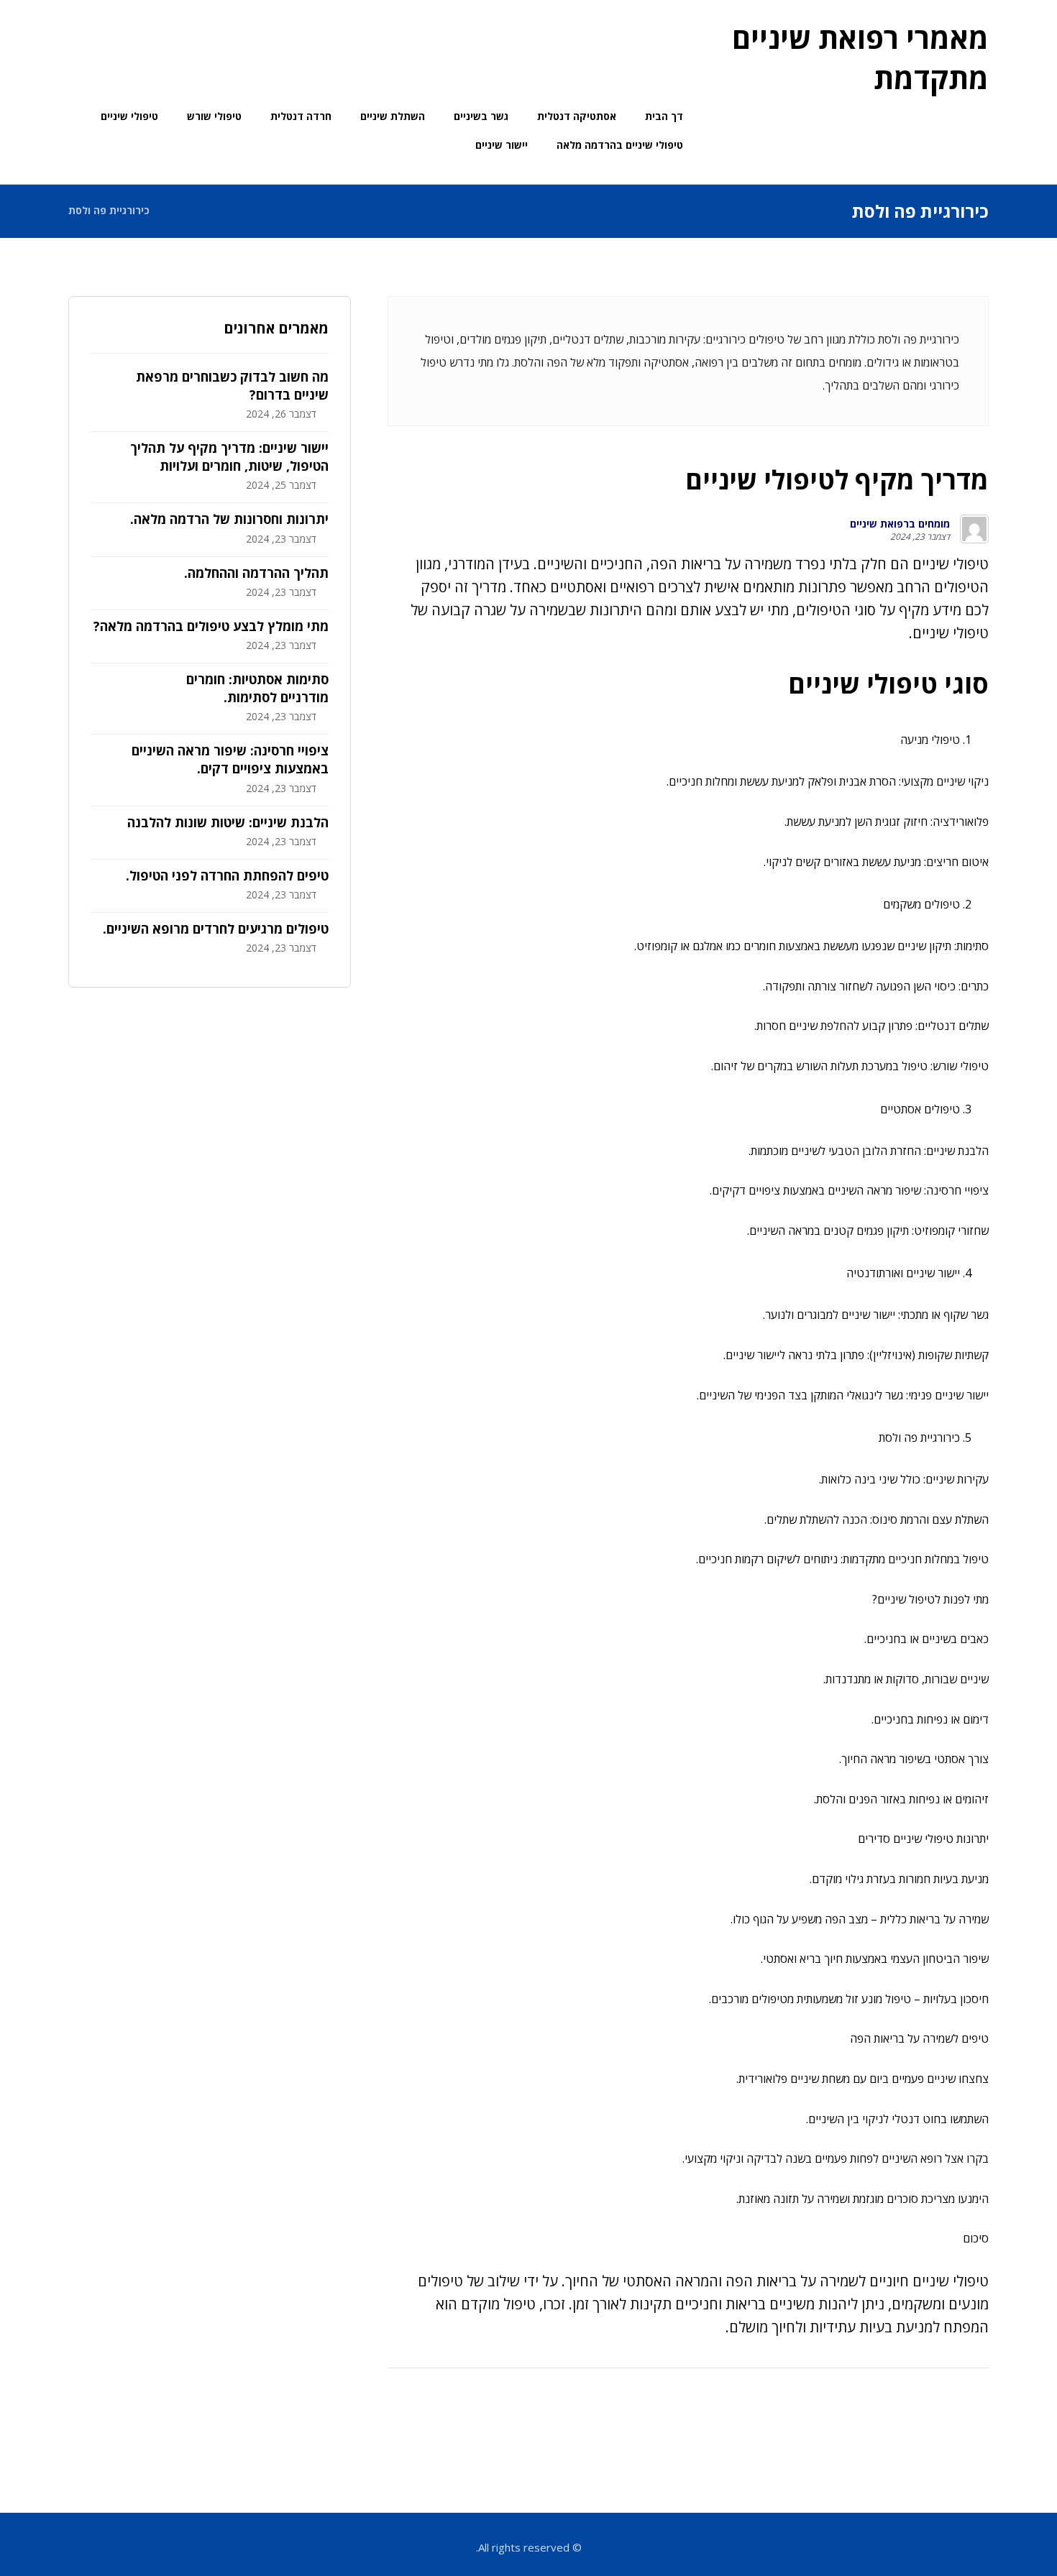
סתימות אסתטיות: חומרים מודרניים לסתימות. (257, 688)
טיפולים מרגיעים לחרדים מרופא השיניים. (216, 929)
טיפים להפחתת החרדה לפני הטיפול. (227, 875)
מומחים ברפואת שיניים (900, 524)
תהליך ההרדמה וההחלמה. (256, 573)
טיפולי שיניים (951, 564)
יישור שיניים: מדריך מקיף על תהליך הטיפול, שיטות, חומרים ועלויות (229, 457)
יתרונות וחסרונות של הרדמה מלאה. (229, 519)
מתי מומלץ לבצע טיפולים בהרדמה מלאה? (211, 626)
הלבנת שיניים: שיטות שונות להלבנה (228, 822)
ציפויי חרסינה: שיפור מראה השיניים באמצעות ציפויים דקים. (230, 759)
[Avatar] (974, 529)
